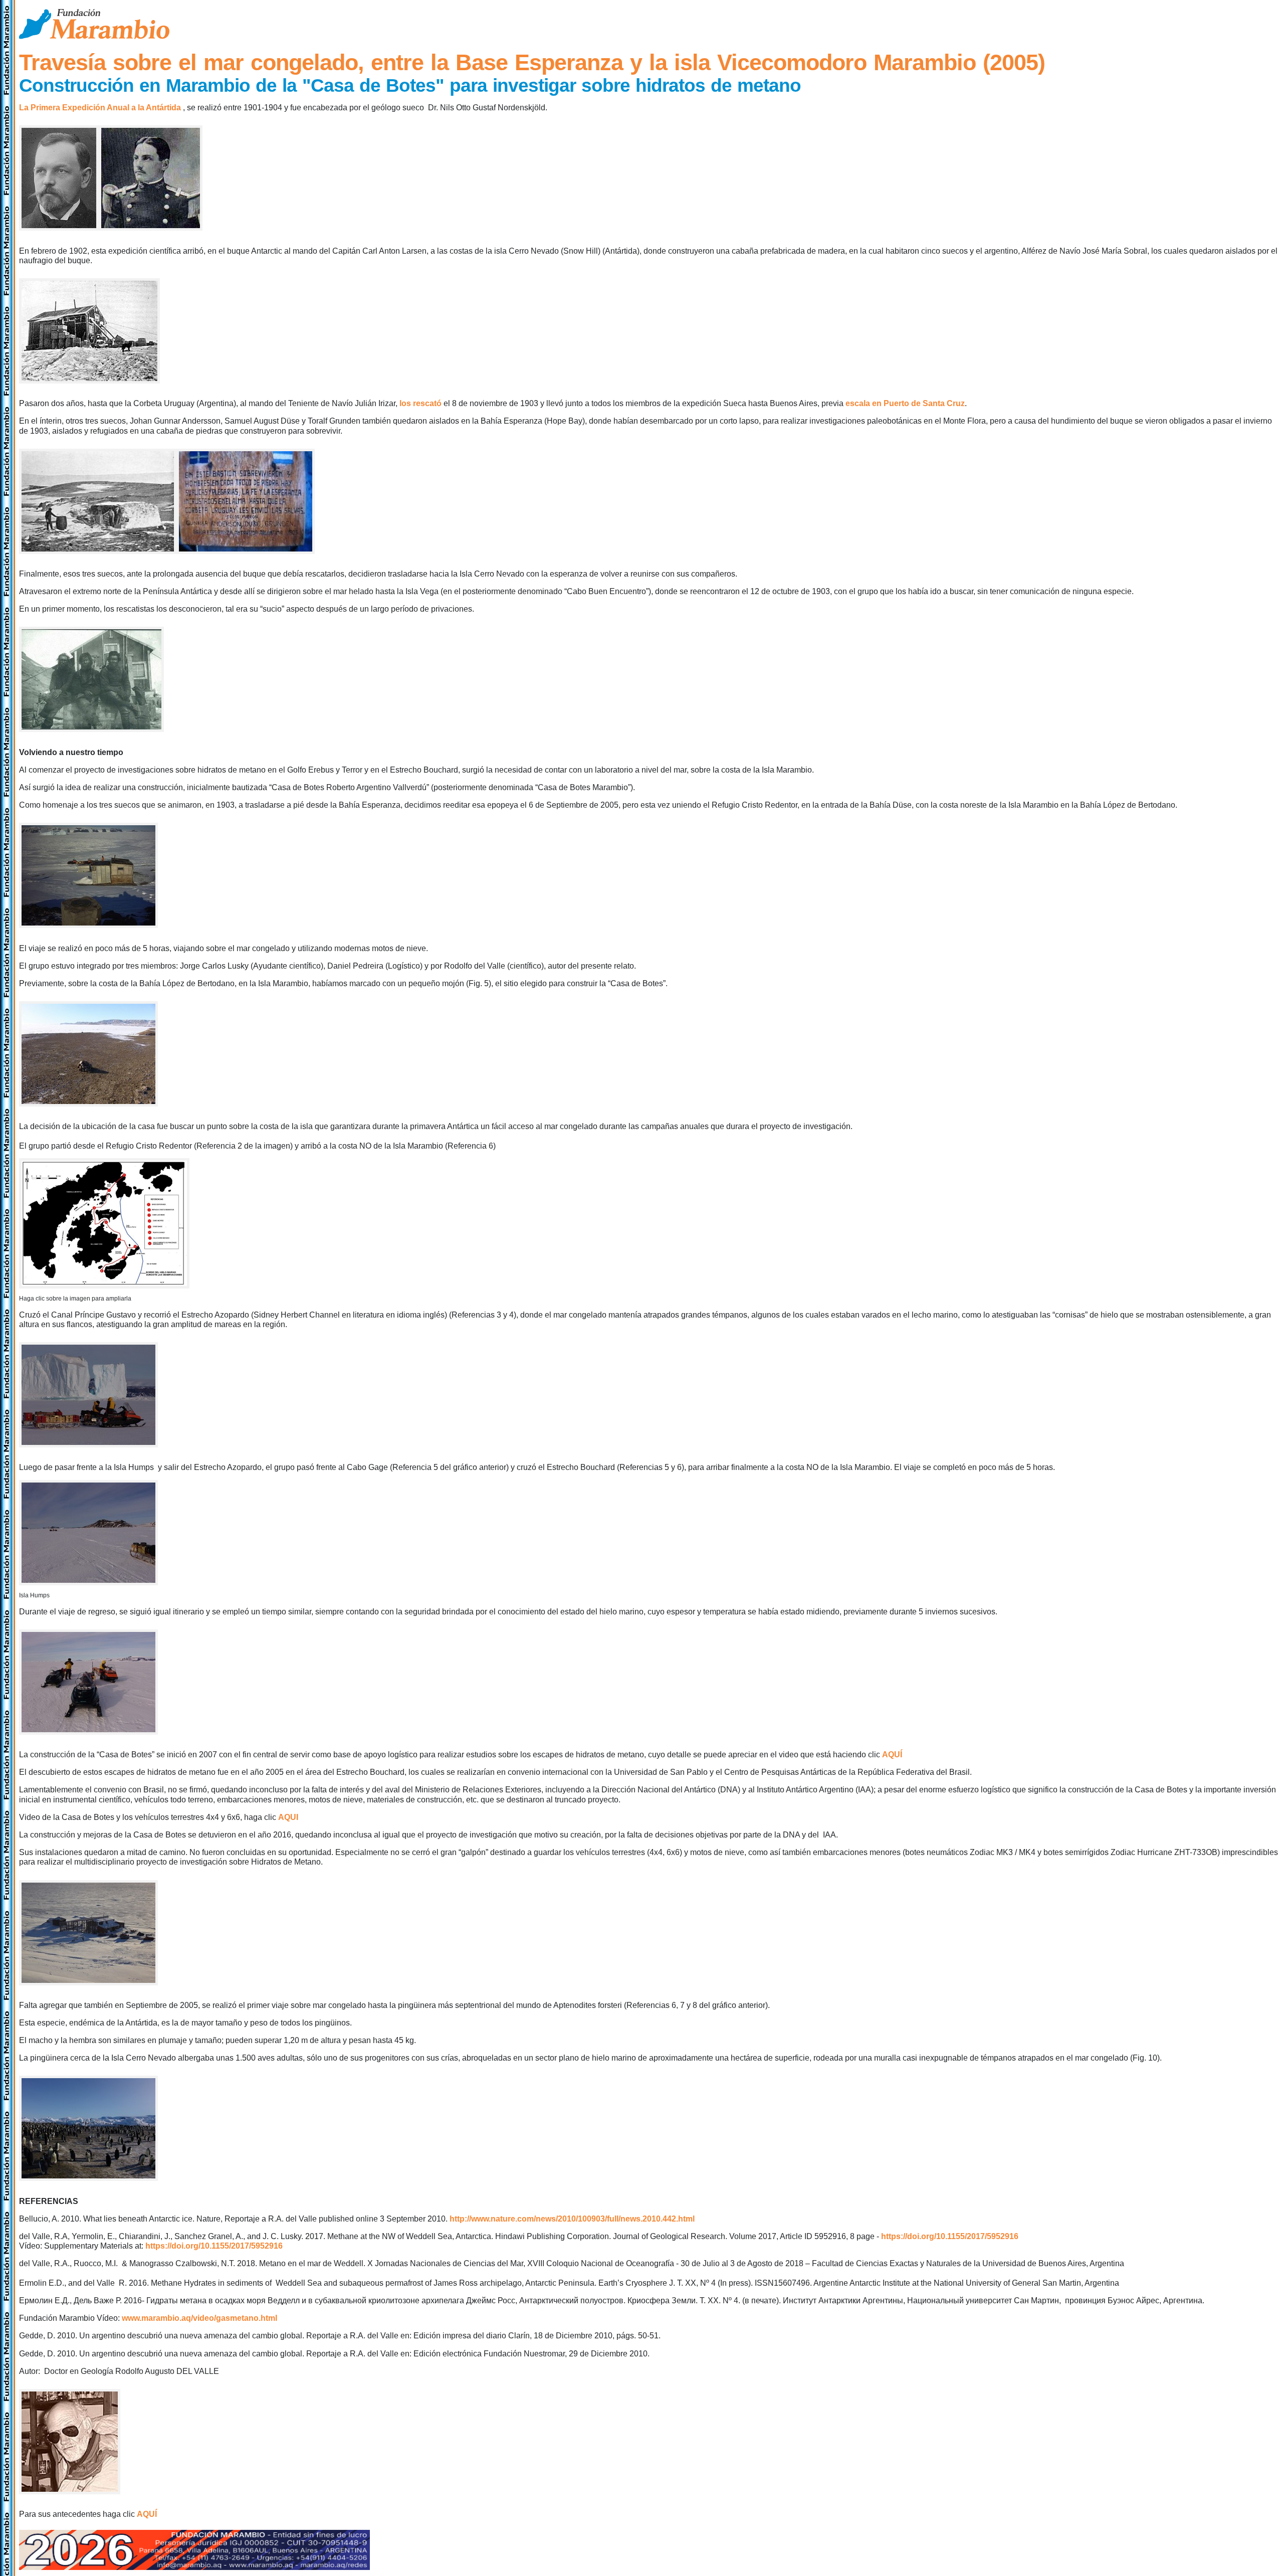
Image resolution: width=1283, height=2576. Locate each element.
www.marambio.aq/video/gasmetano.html (199, 2318)
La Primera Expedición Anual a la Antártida (100, 108)
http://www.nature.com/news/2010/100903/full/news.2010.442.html (572, 2219)
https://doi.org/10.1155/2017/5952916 (950, 2236)
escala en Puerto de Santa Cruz (905, 403)
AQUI (288, 1817)
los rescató (420, 403)
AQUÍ (892, 1755)
